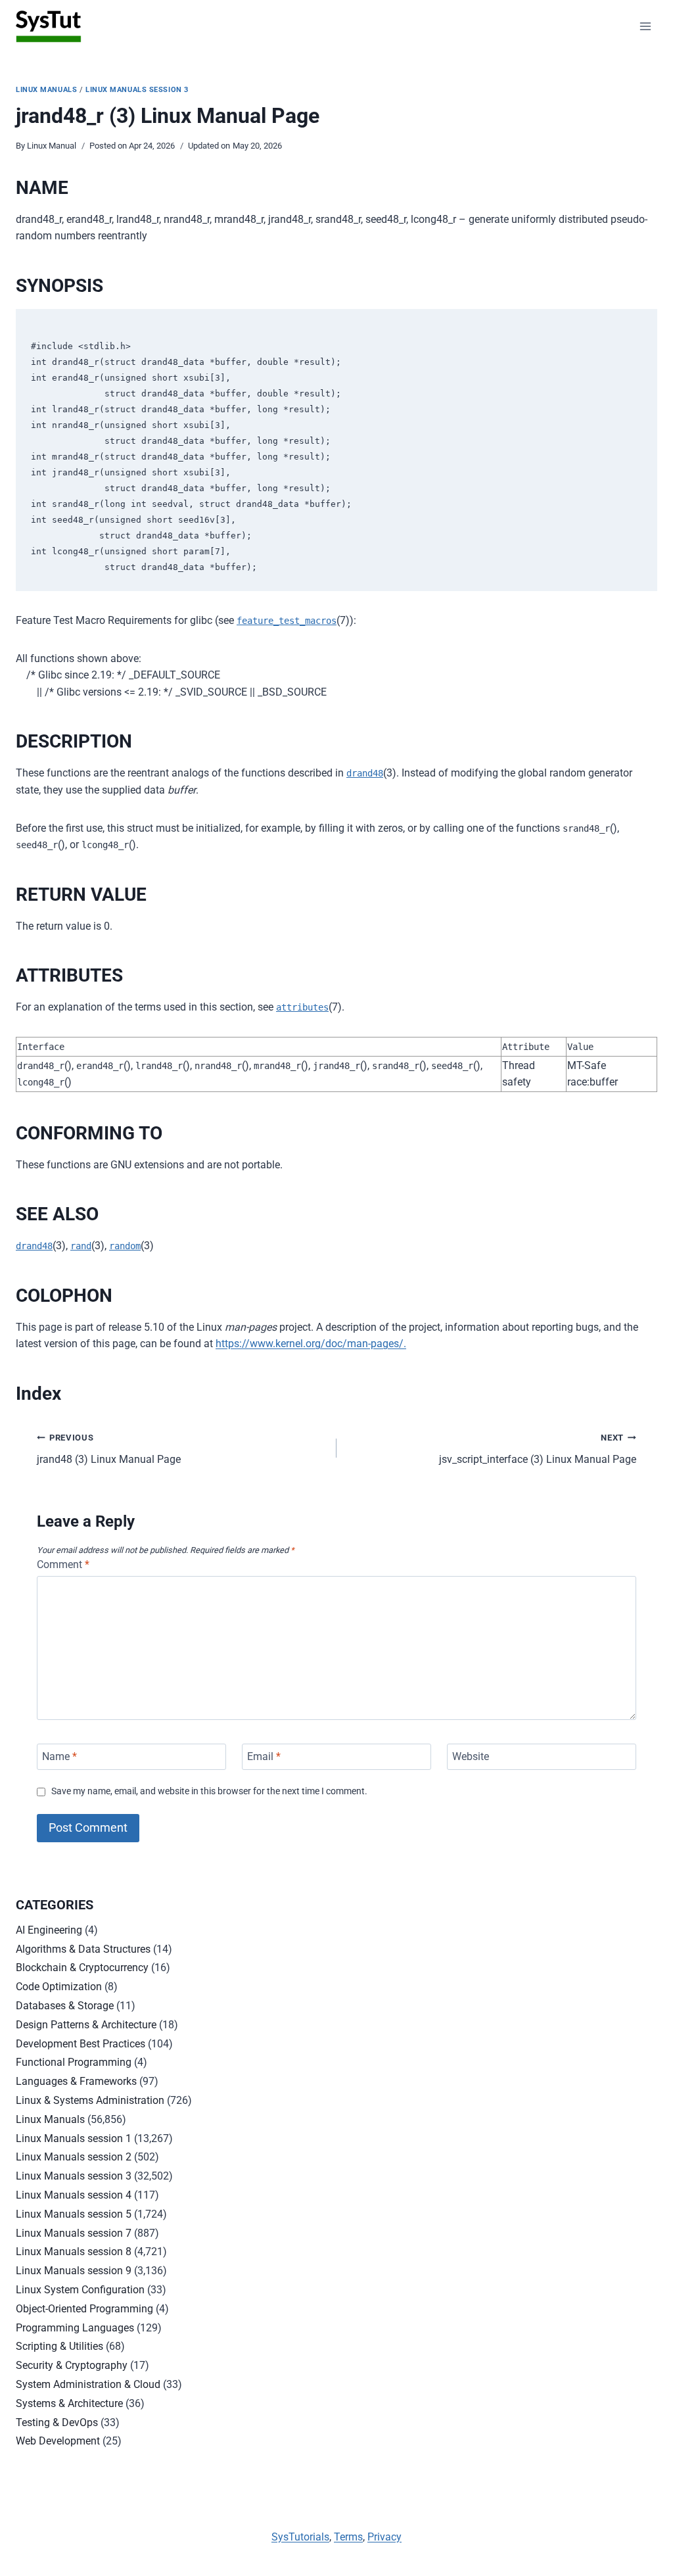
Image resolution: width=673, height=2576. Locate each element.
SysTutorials (300, 2537)
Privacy (384, 2537)
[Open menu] (645, 26)
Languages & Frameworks (76, 2081)
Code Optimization (59, 1987)
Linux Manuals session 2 (74, 2157)
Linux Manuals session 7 (74, 2233)
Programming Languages (75, 2328)
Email (264, 1756)
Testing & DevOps (57, 2422)
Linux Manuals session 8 (74, 2252)
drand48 (365, 773)
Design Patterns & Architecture (86, 2025)
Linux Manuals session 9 (74, 2271)
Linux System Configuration (80, 2290)
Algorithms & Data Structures (83, 1949)
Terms (348, 2537)
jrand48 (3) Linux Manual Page (109, 1449)
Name (59, 1756)
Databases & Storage (65, 2006)
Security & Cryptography (72, 2365)
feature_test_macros (287, 621)
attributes (302, 1007)
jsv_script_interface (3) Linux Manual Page (538, 1449)
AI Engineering (49, 1930)
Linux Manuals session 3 (137, 90)
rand (81, 1246)
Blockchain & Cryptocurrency (82, 1968)
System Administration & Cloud (88, 2384)
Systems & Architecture (69, 2403)
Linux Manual (52, 146)
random (125, 1246)
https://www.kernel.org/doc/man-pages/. (311, 1344)
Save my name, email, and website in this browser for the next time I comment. (209, 1791)
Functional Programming (74, 2062)
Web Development (58, 2441)
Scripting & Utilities (59, 2346)
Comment (63, 1564)
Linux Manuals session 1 (74, 2138)
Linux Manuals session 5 (74, 2214)
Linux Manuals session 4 (74, 2195)
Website (471, 1756)
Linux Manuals (46, 90)
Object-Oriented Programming (84, 2309)
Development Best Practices (81, 2044)
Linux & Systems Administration (90, 2100)
